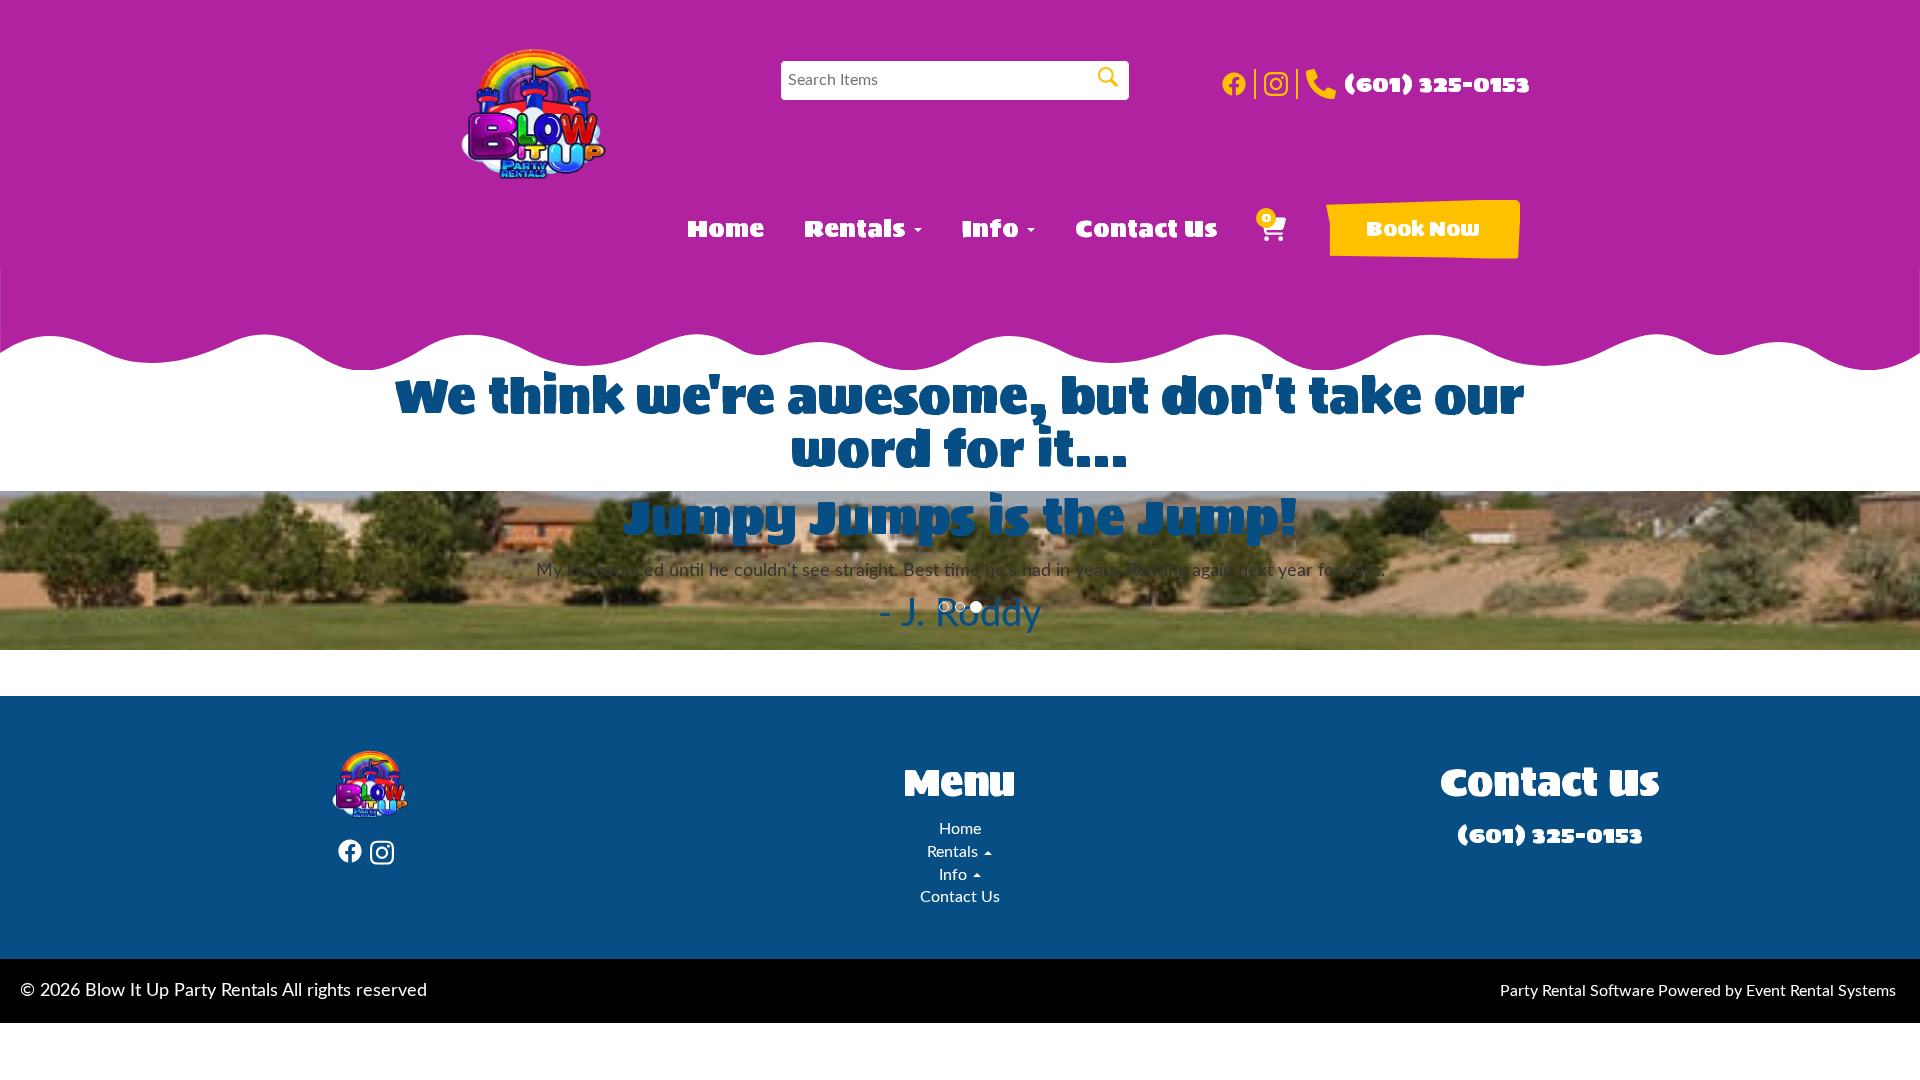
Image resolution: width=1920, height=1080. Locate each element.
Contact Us (1146, 229)
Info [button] (993, 229)
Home (725, 229)
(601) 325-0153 (1437, 84)
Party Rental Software (1577, 991)
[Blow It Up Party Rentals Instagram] (1281, 84)
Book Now (1423, 229)
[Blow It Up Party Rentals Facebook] (1239, 84)
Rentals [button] (858, 229)
